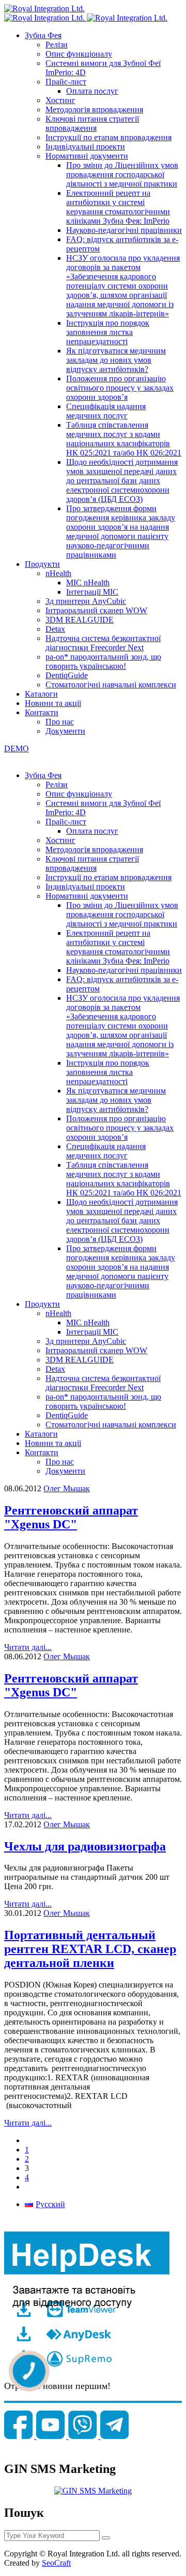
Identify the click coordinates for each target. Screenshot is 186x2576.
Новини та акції (53, 703)
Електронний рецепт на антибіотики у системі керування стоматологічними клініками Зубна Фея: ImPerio (118, 207)
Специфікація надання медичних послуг (106, 411)
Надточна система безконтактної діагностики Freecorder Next (103, 643)
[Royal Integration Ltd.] (44, 9)
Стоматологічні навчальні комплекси (111, 685)
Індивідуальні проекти (85, 147)
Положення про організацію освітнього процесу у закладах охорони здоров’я (120, 388)
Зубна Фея (43, 35)
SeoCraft (56, 2563)
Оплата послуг (92, 91)
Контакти (42, 712)
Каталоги (41, 694)
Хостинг (60, 100)
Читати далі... (28, 1647)
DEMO (17, 748)
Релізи (57, 45)
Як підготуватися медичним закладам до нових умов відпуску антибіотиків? (116, 360)
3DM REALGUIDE (80, 620)
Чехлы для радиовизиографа (85, 1846)
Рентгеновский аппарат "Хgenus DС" (71, 1517)
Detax (55, 629)
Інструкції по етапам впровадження (109, 137)
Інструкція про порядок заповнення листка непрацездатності (108, 332)
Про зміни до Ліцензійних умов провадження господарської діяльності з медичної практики (122, 174)
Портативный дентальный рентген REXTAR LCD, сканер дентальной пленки (90, 1949)
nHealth (58, 573)
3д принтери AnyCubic (86, 601)
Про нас (60, 722)
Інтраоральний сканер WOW (96, 610)
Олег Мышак (67, 1488)
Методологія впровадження (94, 110)
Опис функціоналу (79, 54)
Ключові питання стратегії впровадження (92, 123)
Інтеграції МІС (92, 592)
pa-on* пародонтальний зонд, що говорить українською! (103, 661)
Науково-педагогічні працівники (124, 230)
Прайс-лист (66, 82)
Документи (65, 731)
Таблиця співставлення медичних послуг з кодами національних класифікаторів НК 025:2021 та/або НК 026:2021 (124, 439)
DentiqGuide (67, 675)
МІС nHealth (88, 583)
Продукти (42, 564)
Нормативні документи (87, 156)
